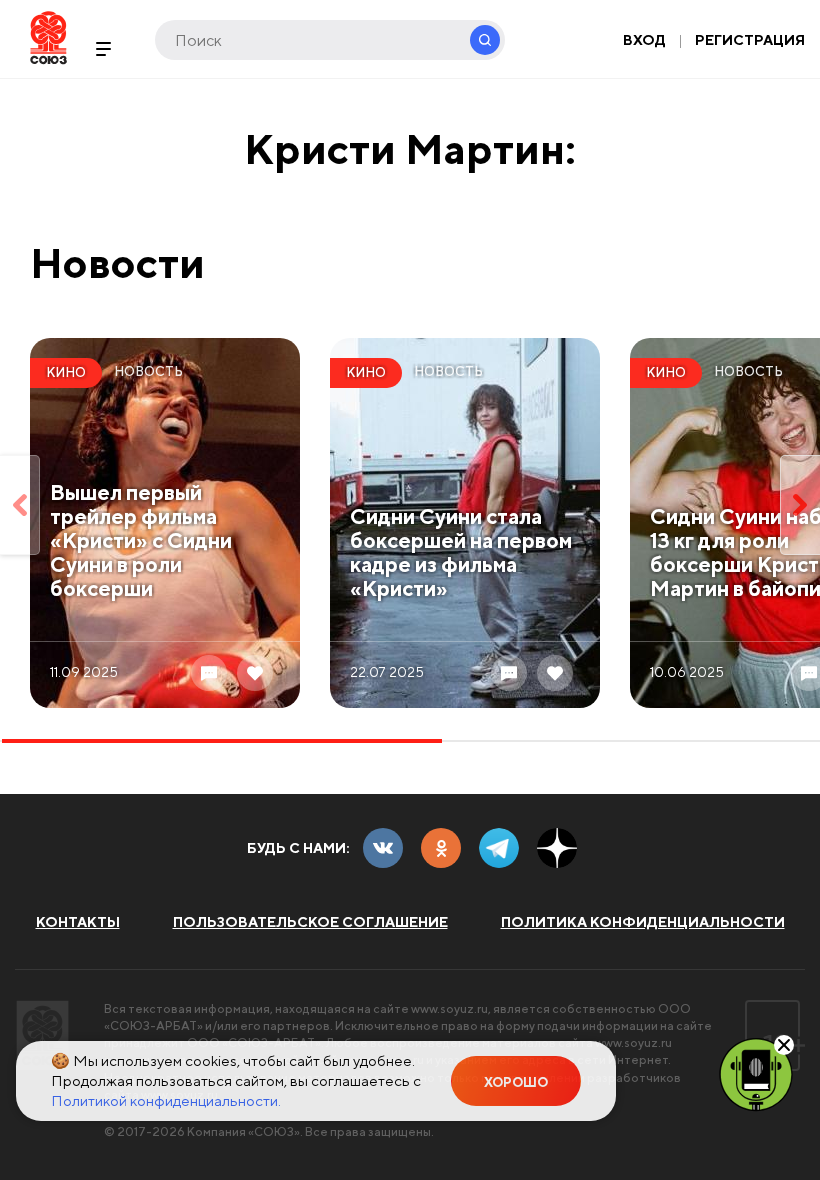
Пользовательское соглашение (310, 922)
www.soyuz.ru (449, 1008)
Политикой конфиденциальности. (166, 1100)
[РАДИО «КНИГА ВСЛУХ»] (756, 1073)
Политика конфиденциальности (643, 922)
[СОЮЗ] (42, 1035)
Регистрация (750, 40)
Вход (644, 40)
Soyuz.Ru (48, 37)
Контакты (78, 922)
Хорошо (516, 1082)
